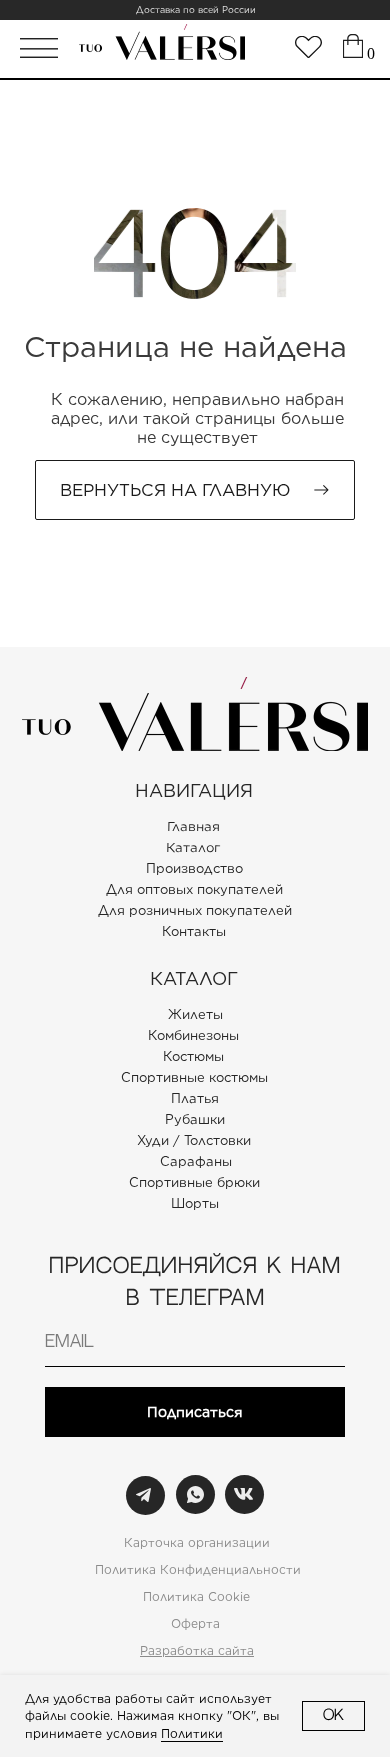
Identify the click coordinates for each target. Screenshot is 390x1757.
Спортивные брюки (194, 1182)
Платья (195, 1098)
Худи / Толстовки (194, 1140)
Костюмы (193, 1056)
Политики (192, 1733)
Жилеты (195, 1014)
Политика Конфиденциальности (198, 1569)
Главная (193, 827)
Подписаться (195, 1412)
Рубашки (195, 1119)
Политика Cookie (196, 1596)
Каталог (193, 848)
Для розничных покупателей (195, 910)
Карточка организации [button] (197, 1542)
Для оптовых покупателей (194, 889)
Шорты (195, 1203)
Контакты (194, 931)
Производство (194, 868)
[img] (308, 47)
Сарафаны (196, 1161)
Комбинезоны (193, 1035)
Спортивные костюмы (194, 1077)
